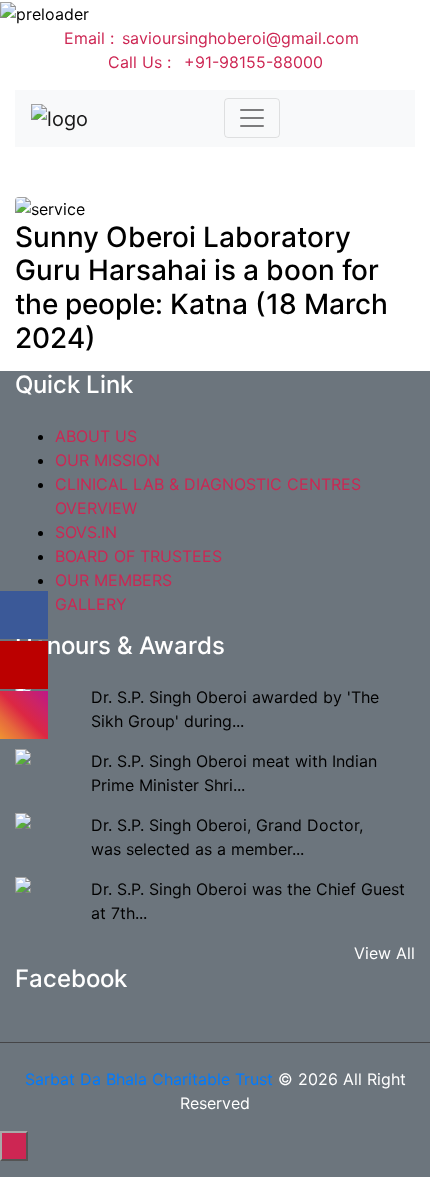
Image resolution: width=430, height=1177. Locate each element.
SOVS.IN (86, 532)
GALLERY (91, 604)
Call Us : (215, 62)
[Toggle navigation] (252, 118)
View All (384, 953)
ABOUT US (96, 436)
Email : (211, 38)
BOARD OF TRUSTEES (138, 556)
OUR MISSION (107, 460)
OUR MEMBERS (113, 580)
